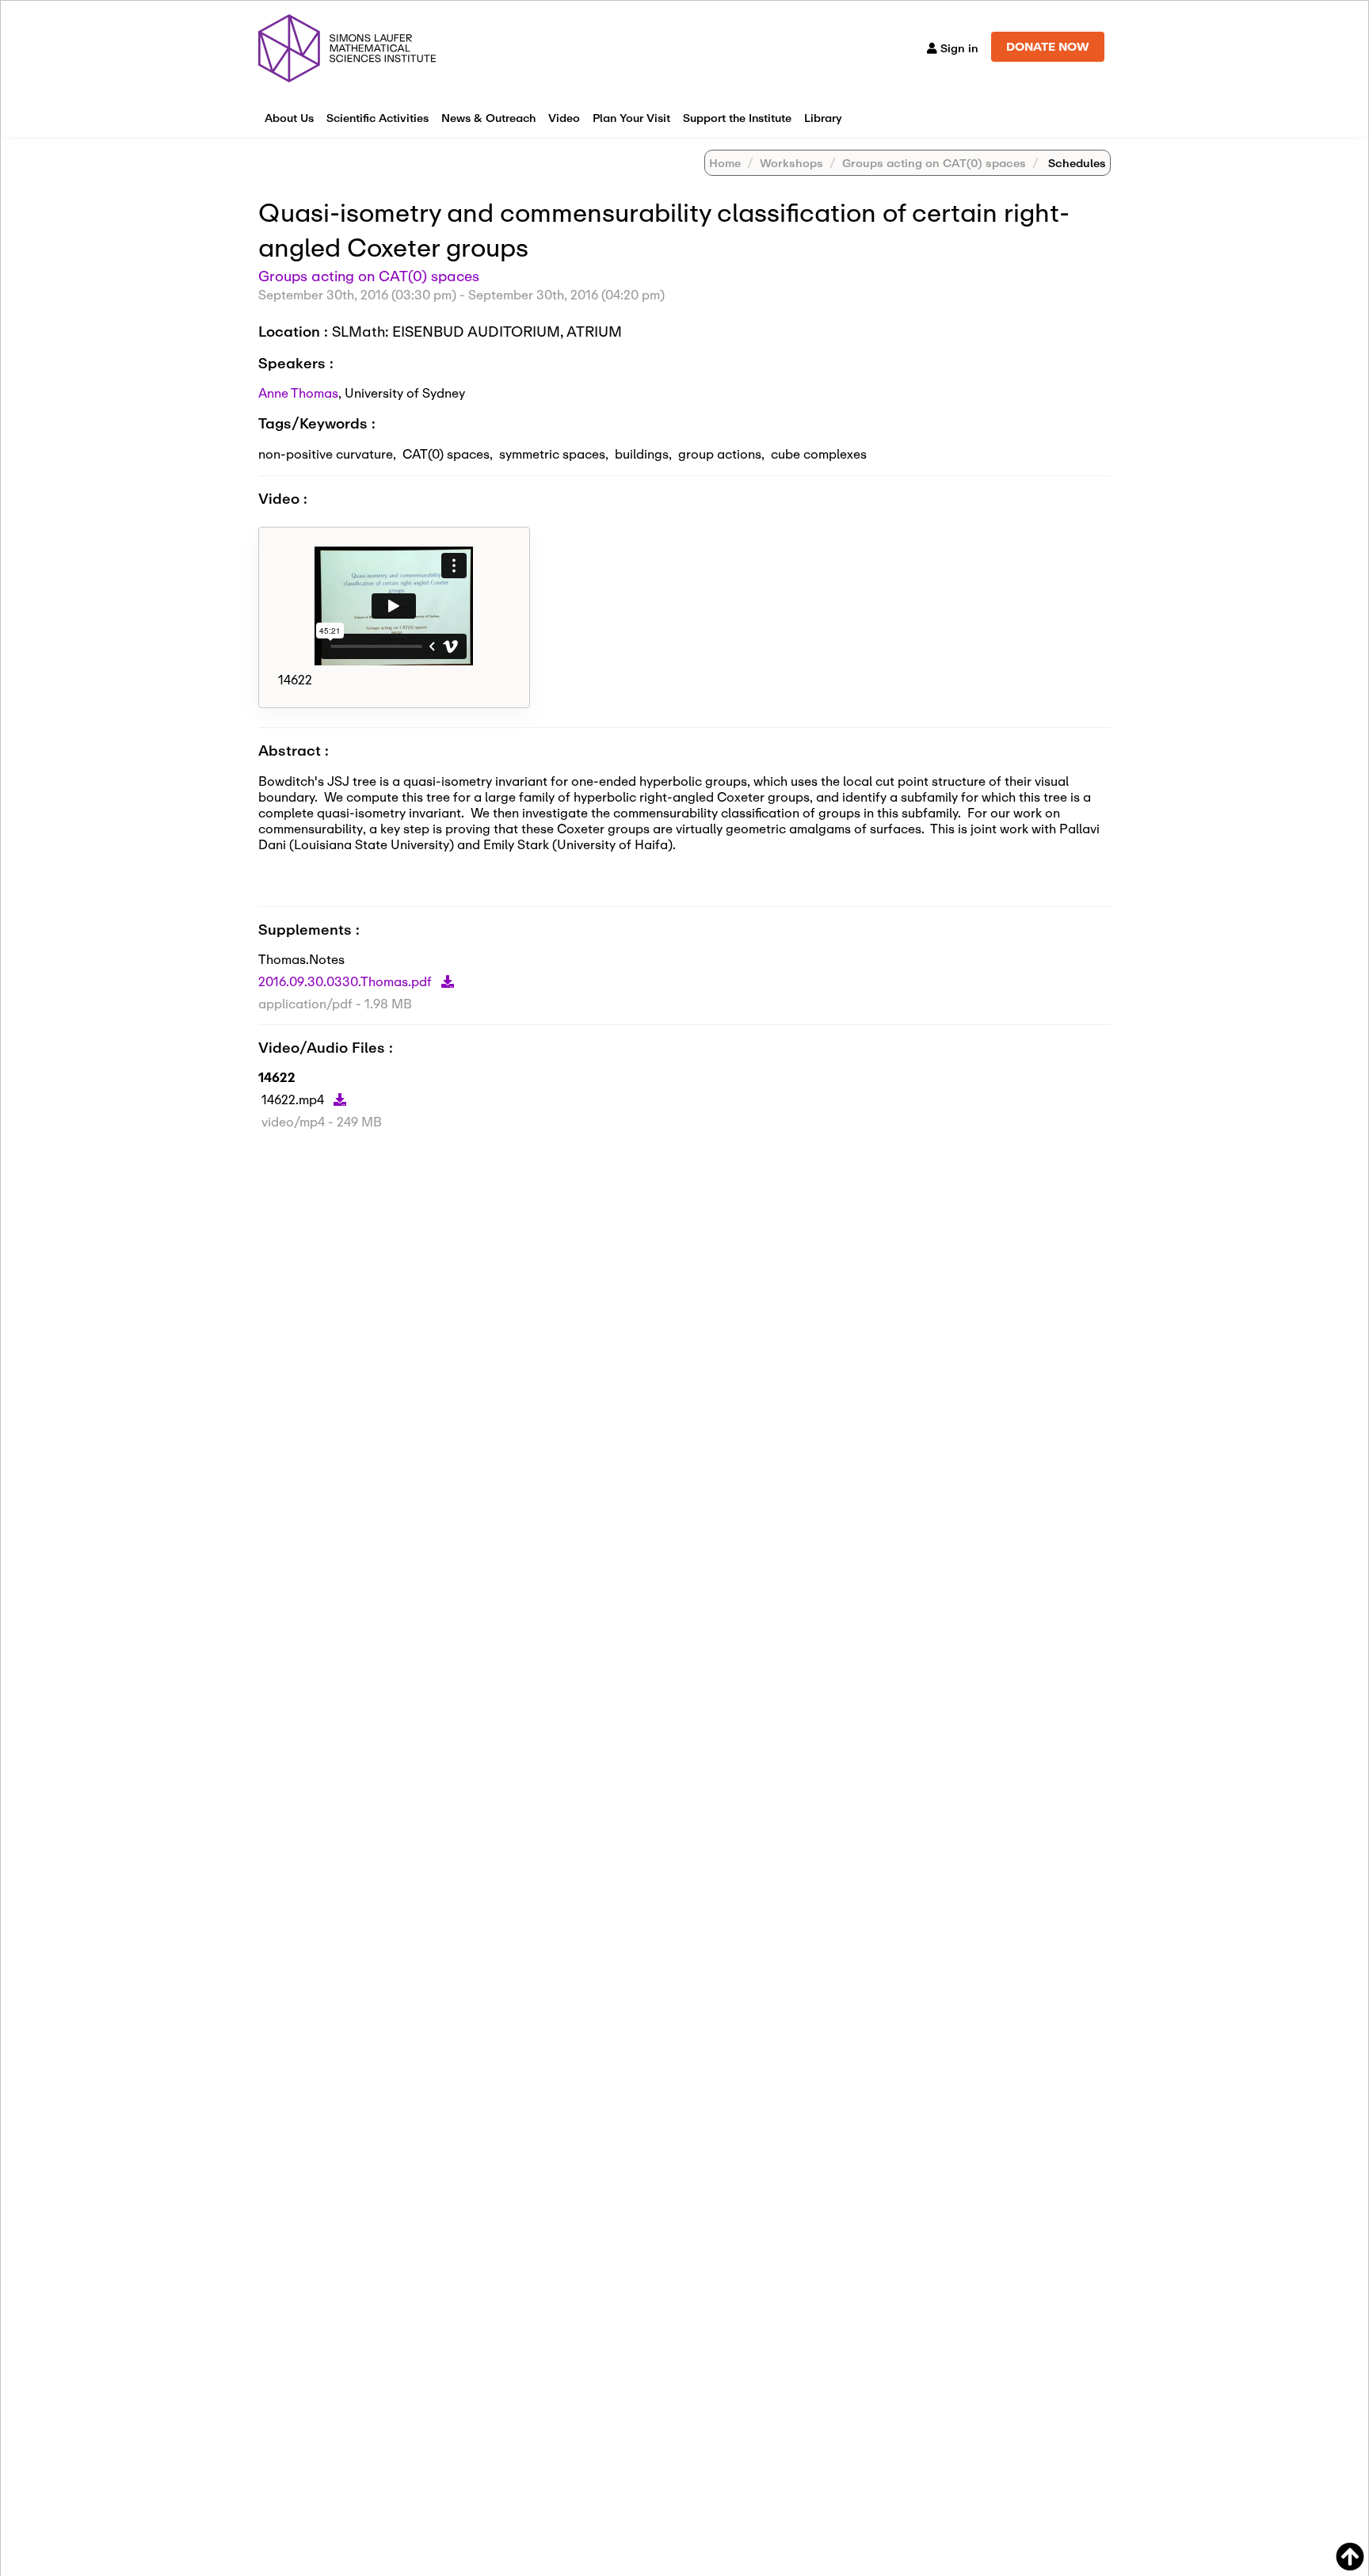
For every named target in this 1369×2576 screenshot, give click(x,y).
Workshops (791, 163)
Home (725, 163)
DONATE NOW (1048, 46)
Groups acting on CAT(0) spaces (934, 163)
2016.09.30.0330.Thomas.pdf (347, 981)
